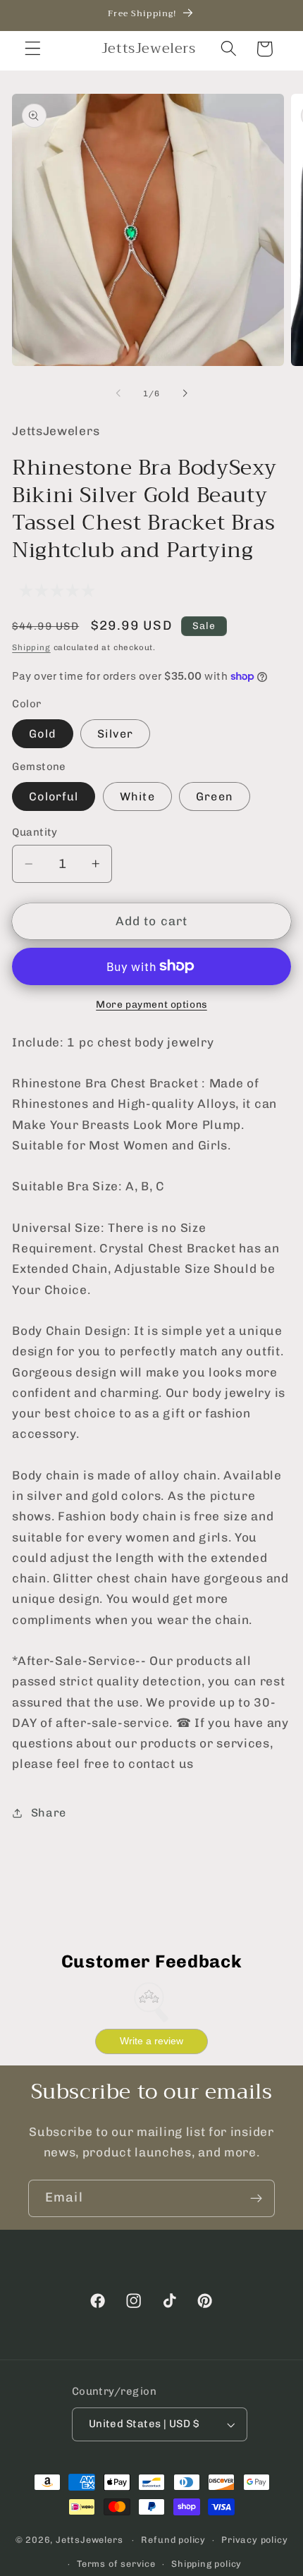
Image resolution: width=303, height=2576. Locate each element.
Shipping (31, 647)
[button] (33, 49)
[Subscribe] (256, 2199)
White (137, 796)
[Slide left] (118, 393)
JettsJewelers (89, 2540)
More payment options (151, 1004)
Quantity (35, 832)
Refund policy (173, 2540)
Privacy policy (254, 2540)
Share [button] (49, 1813)
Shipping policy (206, 2564)
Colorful (54, 796)
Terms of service (116, 2564)
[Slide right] (185, 393)
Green (215, 796)
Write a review (151, 2041)
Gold (43, 734)
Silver (115, 734)
